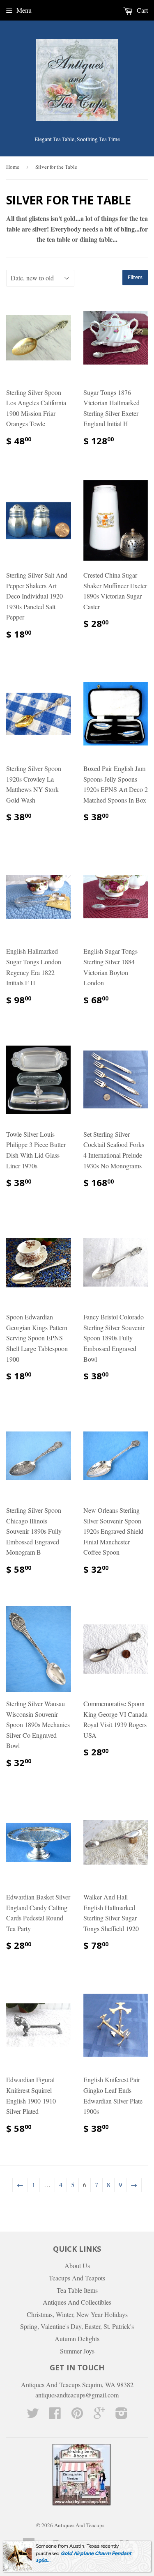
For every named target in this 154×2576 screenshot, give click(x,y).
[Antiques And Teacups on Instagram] (122, 2415)
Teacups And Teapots (77, 2278)
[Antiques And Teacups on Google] (99, 2415)
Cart (141, 10)
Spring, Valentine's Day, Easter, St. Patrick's (77, 2326)
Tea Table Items (77, 2290)
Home (13, 167)
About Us (77, 2265)
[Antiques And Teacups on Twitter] (33, 2415)
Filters (135, 278)
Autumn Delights (77, 2339)
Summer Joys (77, 2351)
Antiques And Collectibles (77, 2302)
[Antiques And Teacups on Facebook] (55, 2415)
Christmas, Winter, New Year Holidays (77, 2314)
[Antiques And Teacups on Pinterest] (77, 2415)
